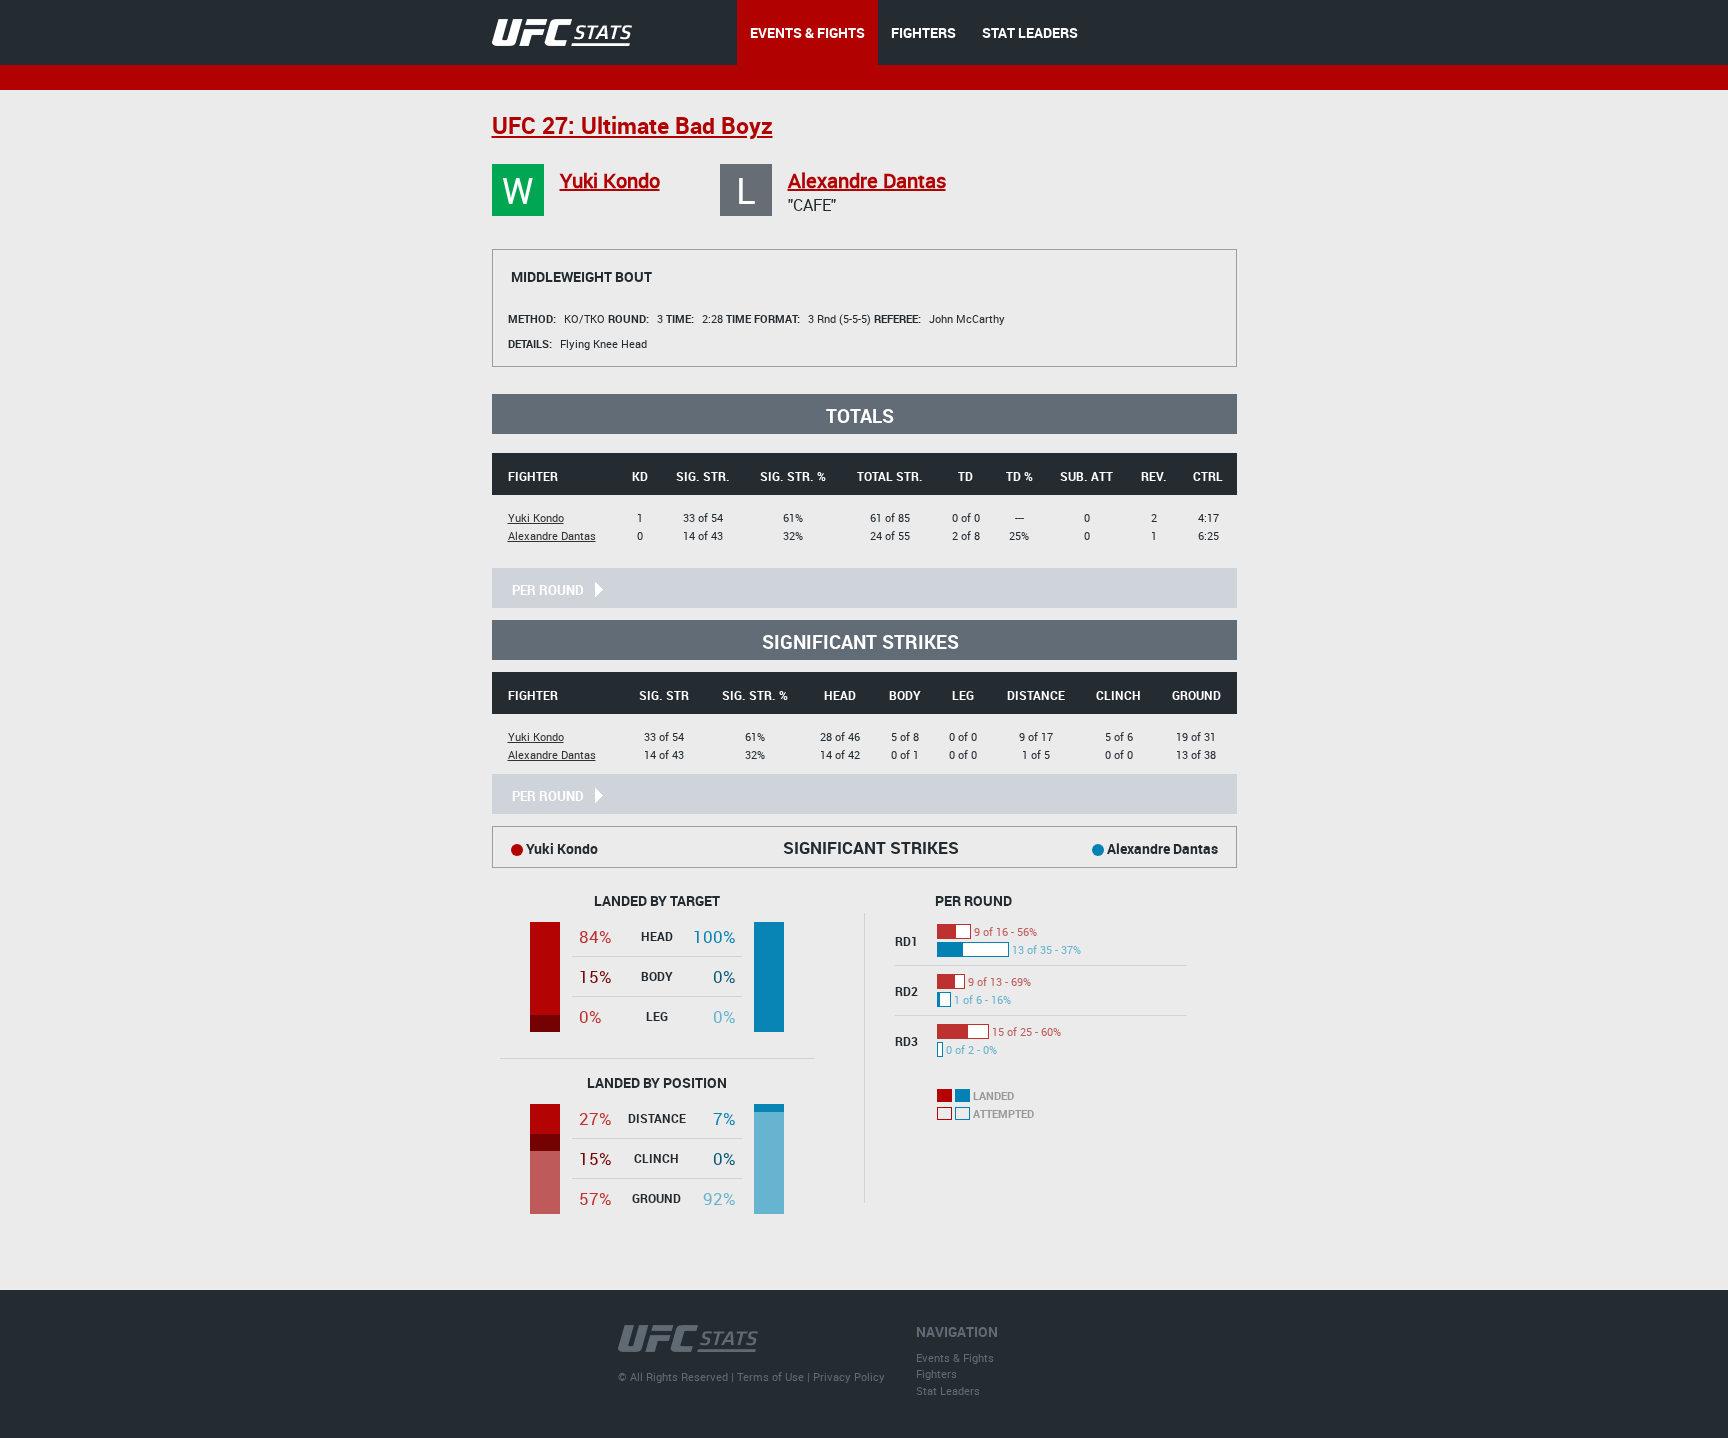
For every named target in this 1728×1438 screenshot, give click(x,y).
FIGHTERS (923, 32)
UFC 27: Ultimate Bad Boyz (632, 125)
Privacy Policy (849, 1376)
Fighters (936, 1373)
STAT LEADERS (1030, 32)
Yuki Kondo (610, 180)
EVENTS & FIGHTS (807, 32)
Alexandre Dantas (867, 180)
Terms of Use (770, 1376)
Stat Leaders (948, 1390)
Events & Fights (955, 1357)
